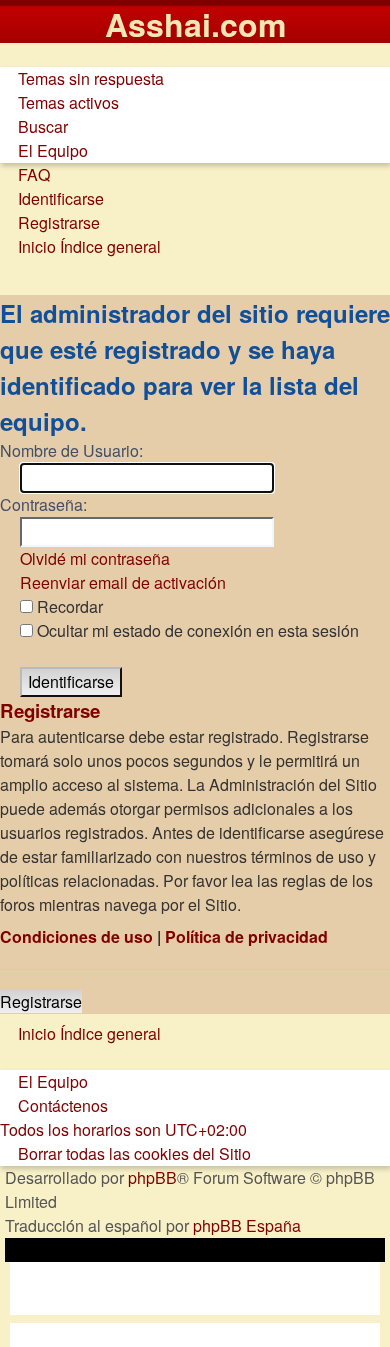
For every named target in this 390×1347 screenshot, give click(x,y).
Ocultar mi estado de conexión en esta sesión (196, 630)
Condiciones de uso (76, 936)
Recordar (68, 606)
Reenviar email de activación (123, 582)
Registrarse (41, 1001)
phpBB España (247, 1225)
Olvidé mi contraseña (95, 558)
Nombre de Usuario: (71, 450)
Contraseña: (43, 504)
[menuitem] (82, 78)
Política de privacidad (246, 936)
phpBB (152, 1177)
